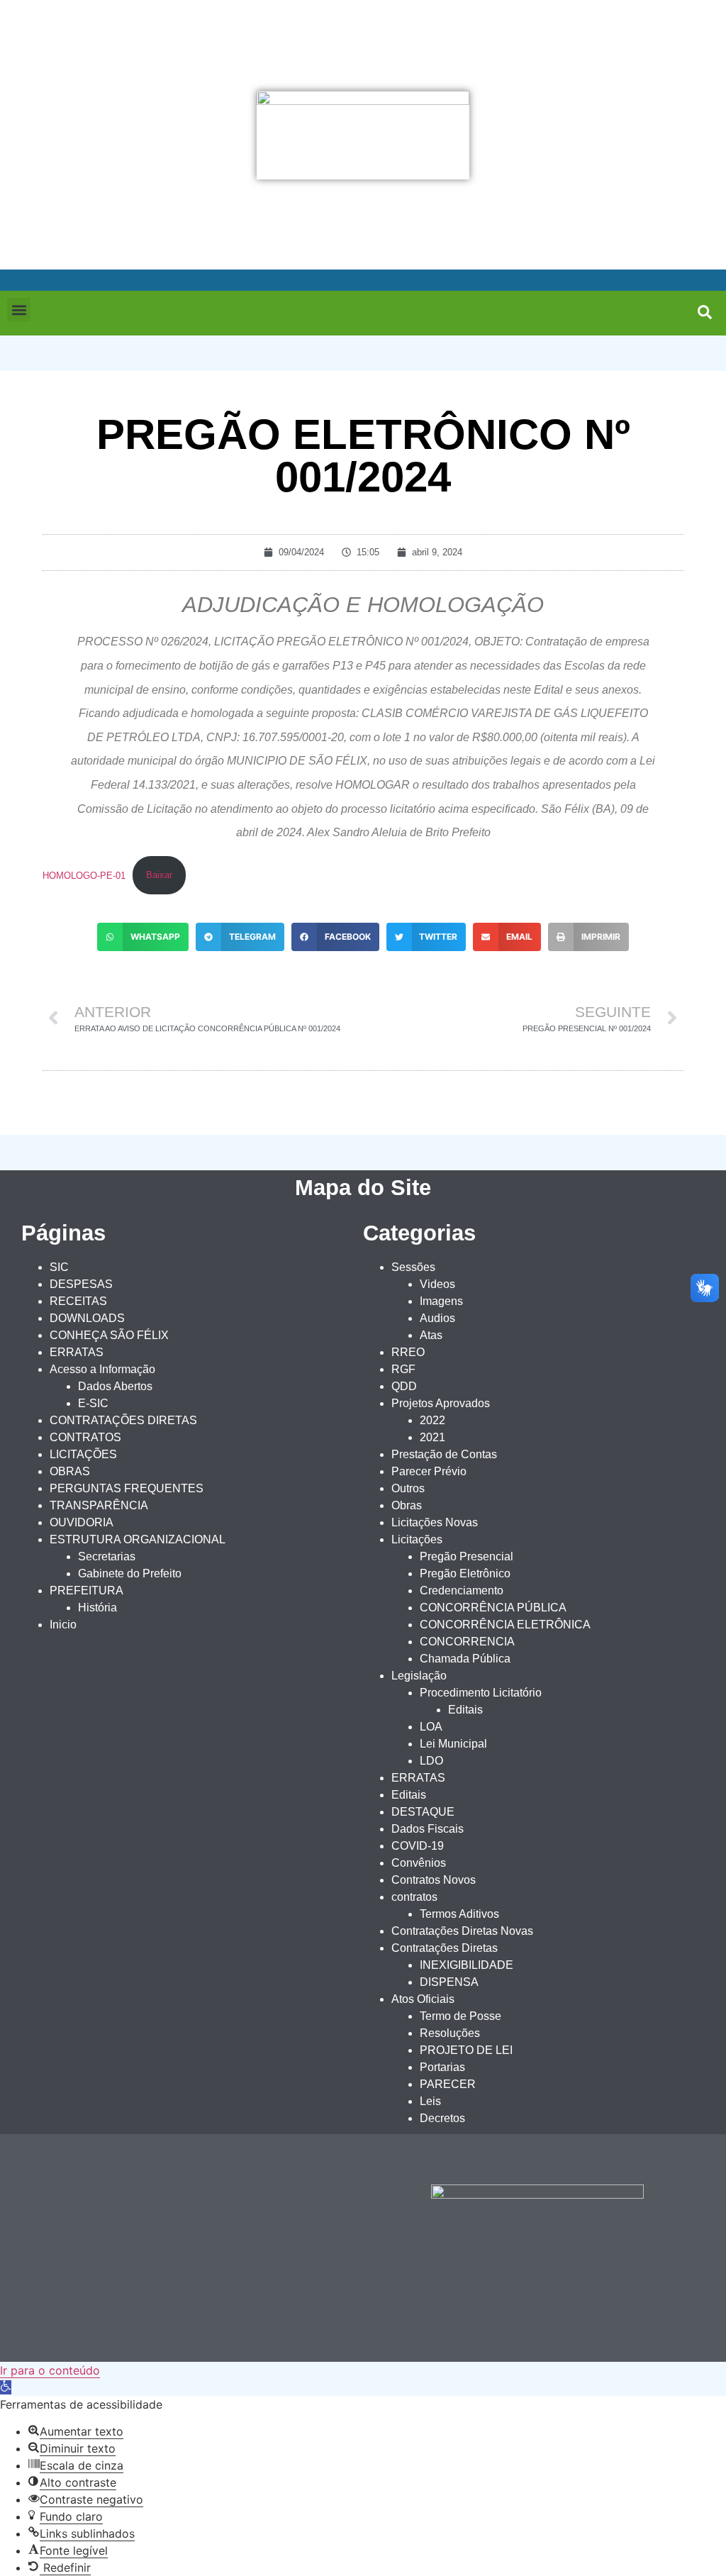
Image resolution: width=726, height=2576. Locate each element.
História (97, 1608)
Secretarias (107, 1556)
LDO (431, 1761)
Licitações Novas (435, 1522)
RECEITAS (78, 1301)
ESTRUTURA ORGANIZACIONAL (138, 1539)
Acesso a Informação (102, 1369)
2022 (432, 1420)
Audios (437, 1318)
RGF (403, 1369)
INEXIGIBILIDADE (467, 1965)
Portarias (442, 2067)
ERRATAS (77, 1352)
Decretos (442, 2118)
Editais (465, 1710)
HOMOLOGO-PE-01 (84, 875)
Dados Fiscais (428, 1829)
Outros (408, 1488)
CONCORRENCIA (467, 1642)
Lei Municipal (453, 1744)
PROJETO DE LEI (466, 2050)
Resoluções (450, 2033)
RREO (408, 1352)
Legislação (419, 1676)
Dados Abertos (115, 1386)
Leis (430, 2101)
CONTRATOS (85, 1437)
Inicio (63, 1625)
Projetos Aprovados (441, 1403)
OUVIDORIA (82, 1522)
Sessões (413, 1267)
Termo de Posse (460, 2016)
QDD (404, 1386)
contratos (414, 1897)
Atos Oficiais (423, 1999)
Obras (407, 1505)
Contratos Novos (434, 1880)
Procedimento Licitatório (481, 1693)
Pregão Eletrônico (465, 1573)
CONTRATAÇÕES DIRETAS (123, 1420)
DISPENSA (449, 1982)
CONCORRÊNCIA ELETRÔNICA (505, 1625)
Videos (437, 1284)
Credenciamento (462, 1590)
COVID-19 (418, 1846)
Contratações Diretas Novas (462, 1931)
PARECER (448, 2084)
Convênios (419, 1863)
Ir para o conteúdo (50, 2370)
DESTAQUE (423, 1812)
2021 (432, 1437)
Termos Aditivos (459, 1914)
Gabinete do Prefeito (130, 1573)
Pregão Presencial (467, 1556)
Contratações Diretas (445, 1948)
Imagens (441, 1301)
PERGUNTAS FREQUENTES (127, 1488)
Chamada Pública (465, 1659)
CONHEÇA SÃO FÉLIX (109, 1335)
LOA (431, 1727)
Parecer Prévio (429, 1471)
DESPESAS (81, 1284)
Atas (431, 1335)
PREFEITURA (86, 1590)
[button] (19, 310)
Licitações (417, 1539)
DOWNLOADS (87, 1318)
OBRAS (70, 1471)
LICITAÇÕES (83, 1454)
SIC (59, 1267)
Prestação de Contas (444, 1454)
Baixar (159, 875)
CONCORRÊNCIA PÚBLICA (493, 1608)
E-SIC (93, 1403)
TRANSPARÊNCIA (99, 1505)
